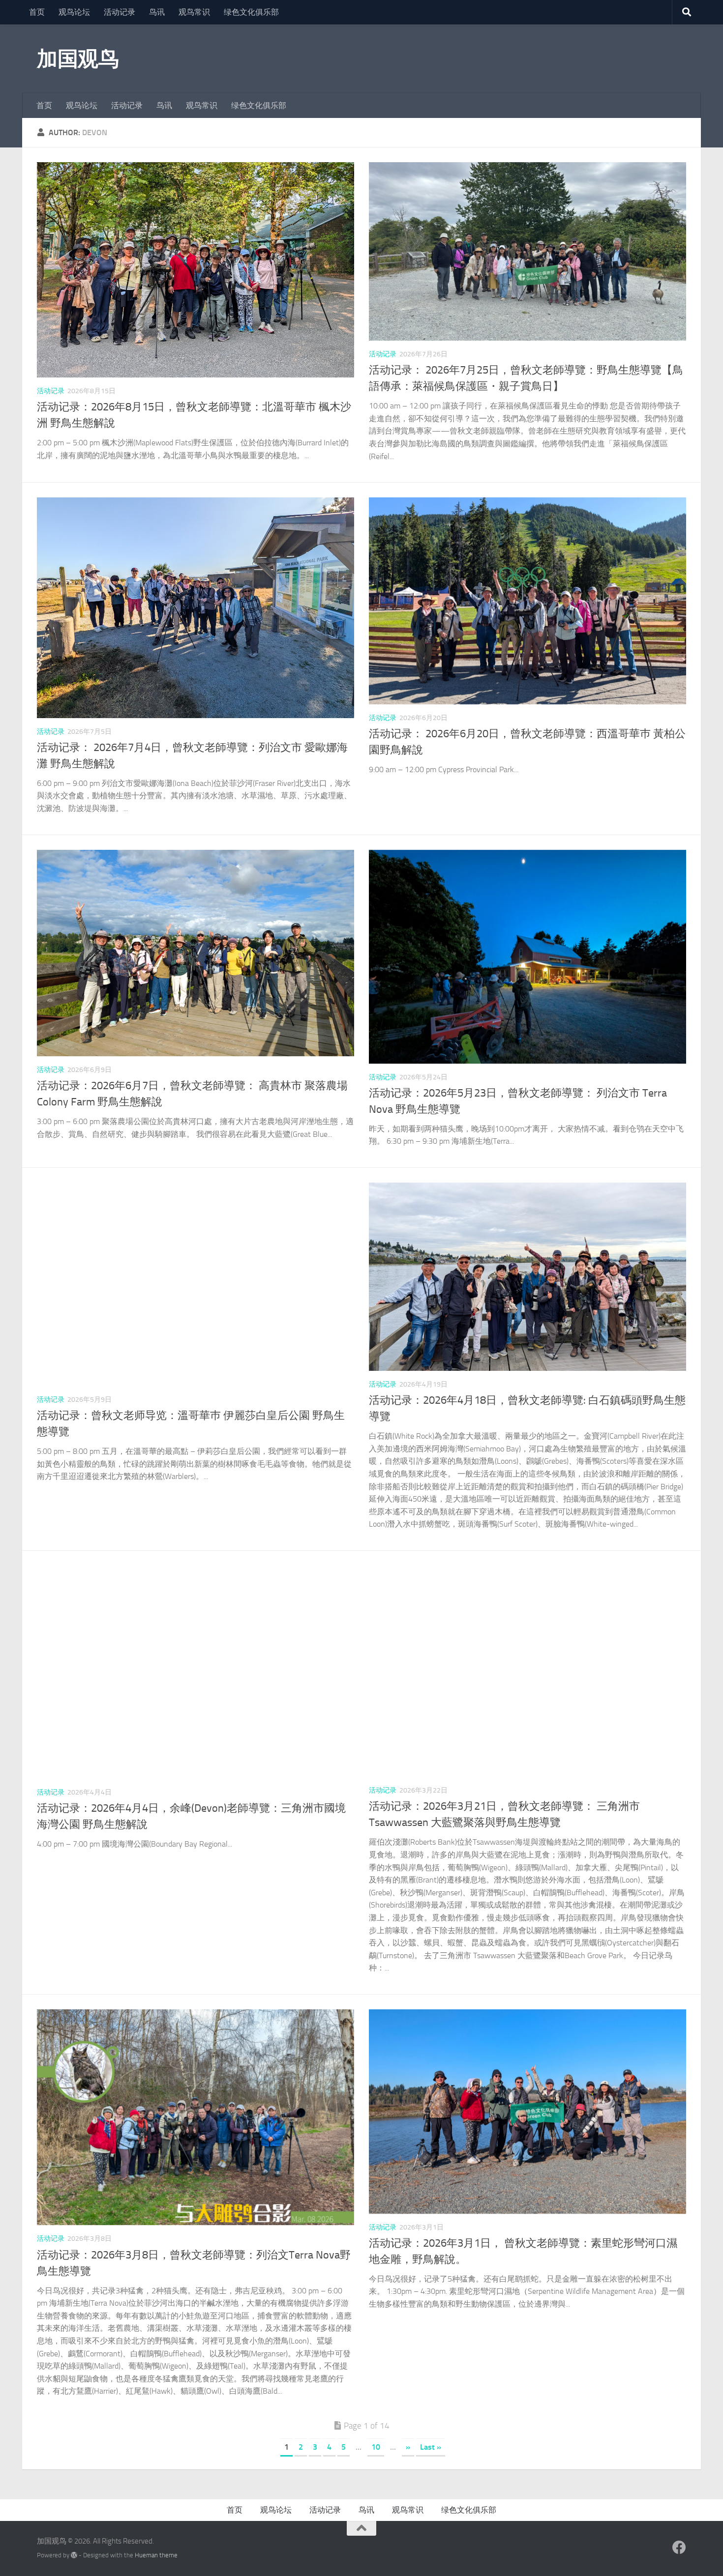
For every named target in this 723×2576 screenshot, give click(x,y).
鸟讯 (157, 12)
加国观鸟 (78, 59)
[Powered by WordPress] (74, 2555)
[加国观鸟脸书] (679, 2547)
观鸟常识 (194, 12)
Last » (431, 2447)
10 (376, 2447)
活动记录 (120, 12)
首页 (37, 12)
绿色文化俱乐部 (251, 12)
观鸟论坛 (74, 12)
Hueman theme (156, 2555)
